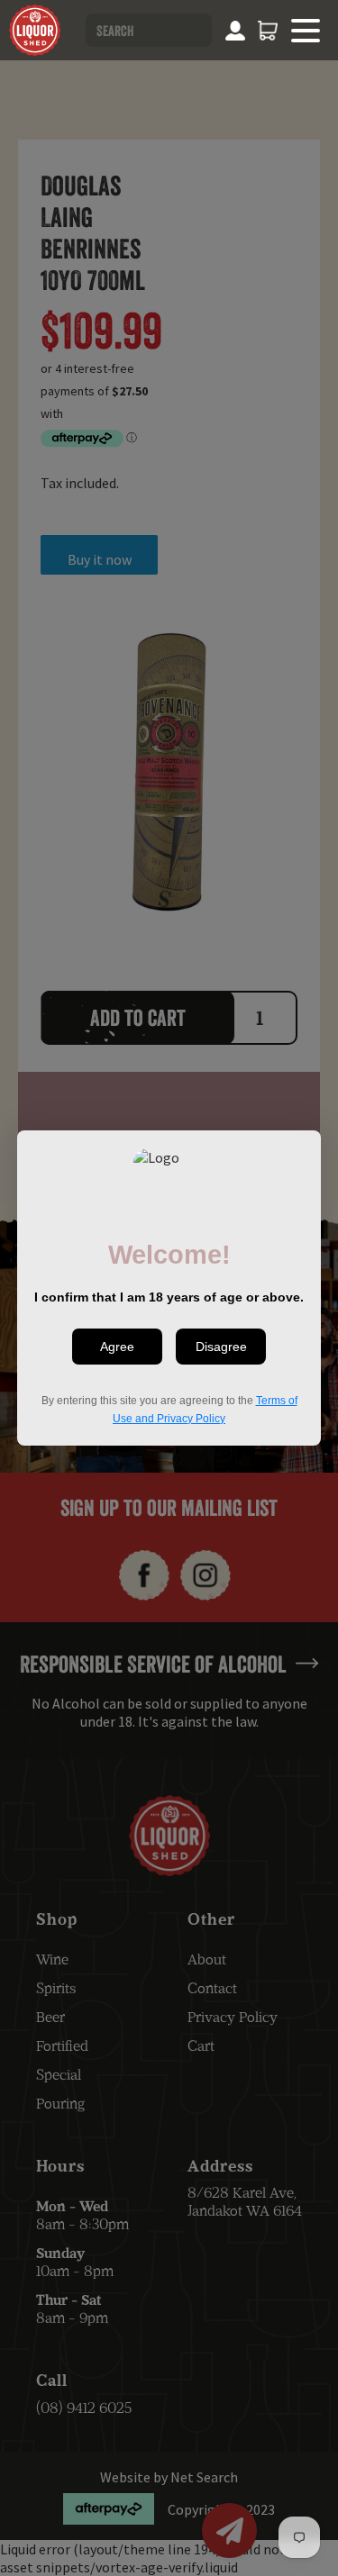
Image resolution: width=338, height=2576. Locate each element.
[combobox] (149, 30)
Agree (117, 1347)
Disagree (221, 1347)
